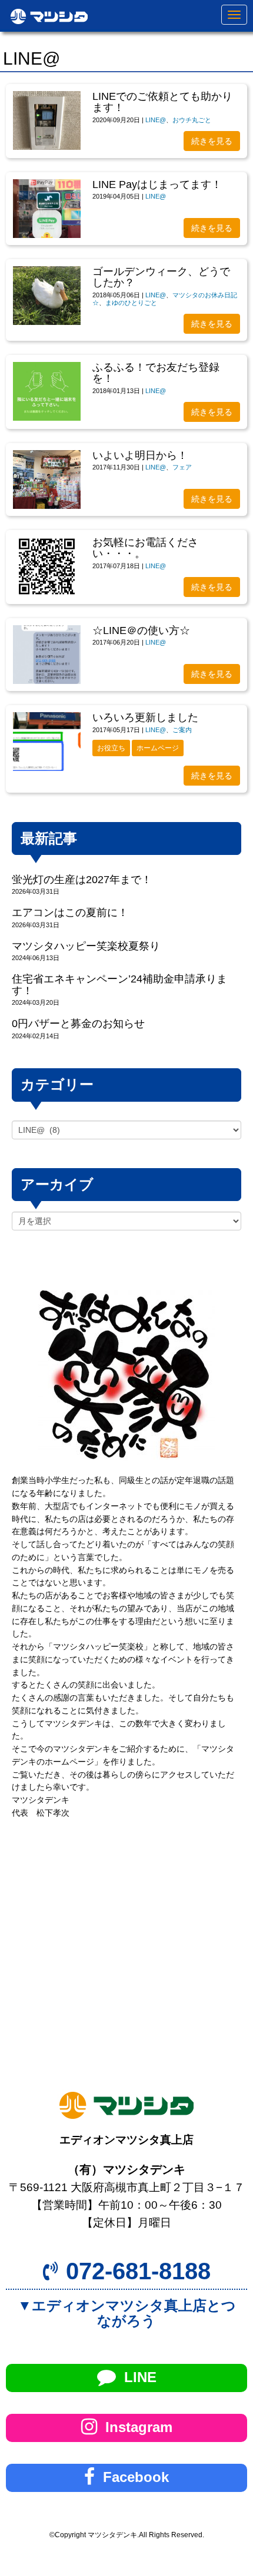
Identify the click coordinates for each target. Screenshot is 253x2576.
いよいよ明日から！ (140, 455)
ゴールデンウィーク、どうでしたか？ (161, 277)
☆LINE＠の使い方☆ (141, 630)
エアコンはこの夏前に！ (70, 913)
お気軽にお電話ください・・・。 (145, 548)
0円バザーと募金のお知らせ (78, 1024)
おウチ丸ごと (192, 120)
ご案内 (182, 730)
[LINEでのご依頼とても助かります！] (47, 120)
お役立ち (111, 748)
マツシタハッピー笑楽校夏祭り (86, 946)
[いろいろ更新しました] (47, 742)
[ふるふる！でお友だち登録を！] (47, 391)
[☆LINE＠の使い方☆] (47, 655)
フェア (182, 467)
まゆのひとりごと (131, 303)
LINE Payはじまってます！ (157, 185)
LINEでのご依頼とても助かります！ (162, 102)
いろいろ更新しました (145, 717)
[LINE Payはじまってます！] (47, 209)
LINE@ (156, 120)
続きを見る (212, 141)
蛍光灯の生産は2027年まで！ (82, 880)
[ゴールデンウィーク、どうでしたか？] (47, 296)
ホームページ (158, 748)
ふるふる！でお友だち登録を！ (156, 373)
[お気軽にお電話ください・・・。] (47, 566)
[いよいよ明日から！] (47, 479)
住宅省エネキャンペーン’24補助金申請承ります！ (119, 985)
